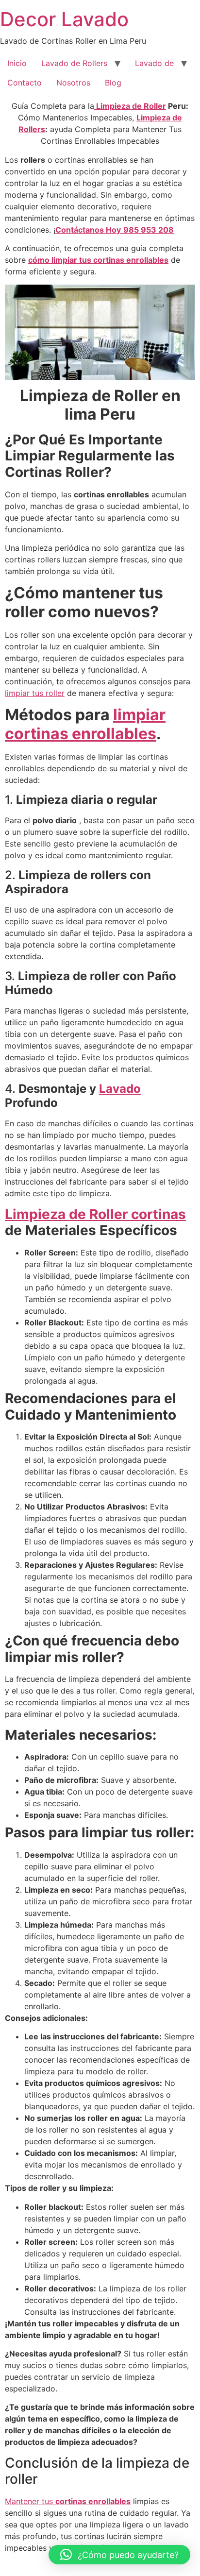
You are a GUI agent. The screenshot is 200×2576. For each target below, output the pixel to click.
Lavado (120, 1089)
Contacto (25, 83)
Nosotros (73, 83)
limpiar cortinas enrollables (85, 724)
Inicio (17, 63)
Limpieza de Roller (130, 106)
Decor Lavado (64, 19)
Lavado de (154, 63)
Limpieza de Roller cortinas (95, 1214)
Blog (113, 83)
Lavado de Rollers (74, 63)
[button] (119, 2555)
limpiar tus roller (35, 693)
